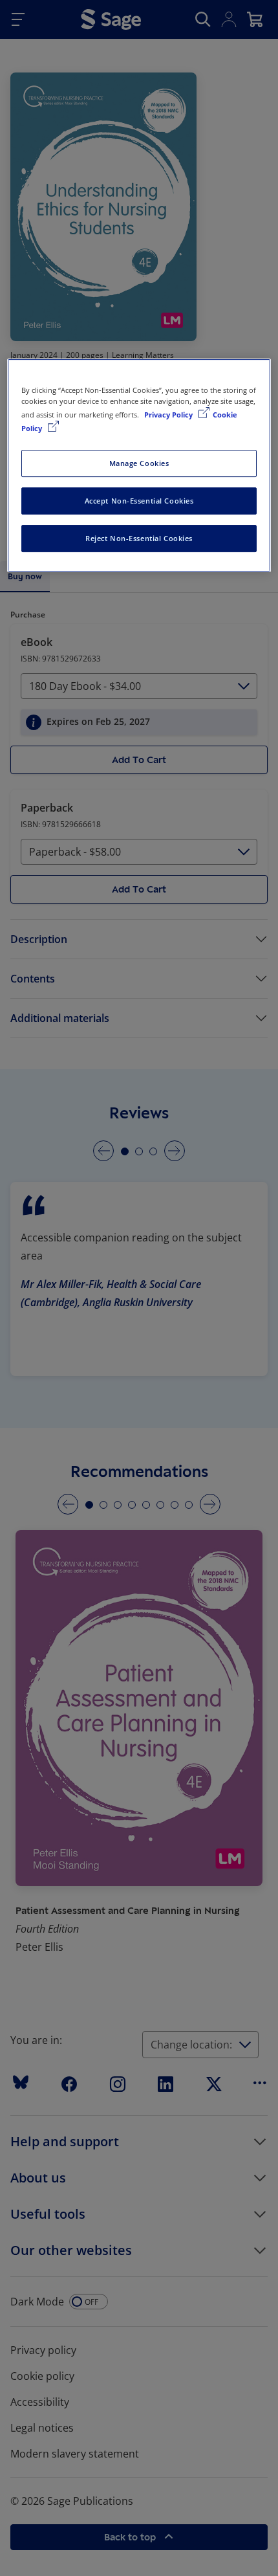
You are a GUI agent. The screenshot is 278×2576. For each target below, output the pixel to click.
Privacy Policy (169, 415)
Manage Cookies (139, 463)
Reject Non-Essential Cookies (139, 538)
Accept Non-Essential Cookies (139, 501)
